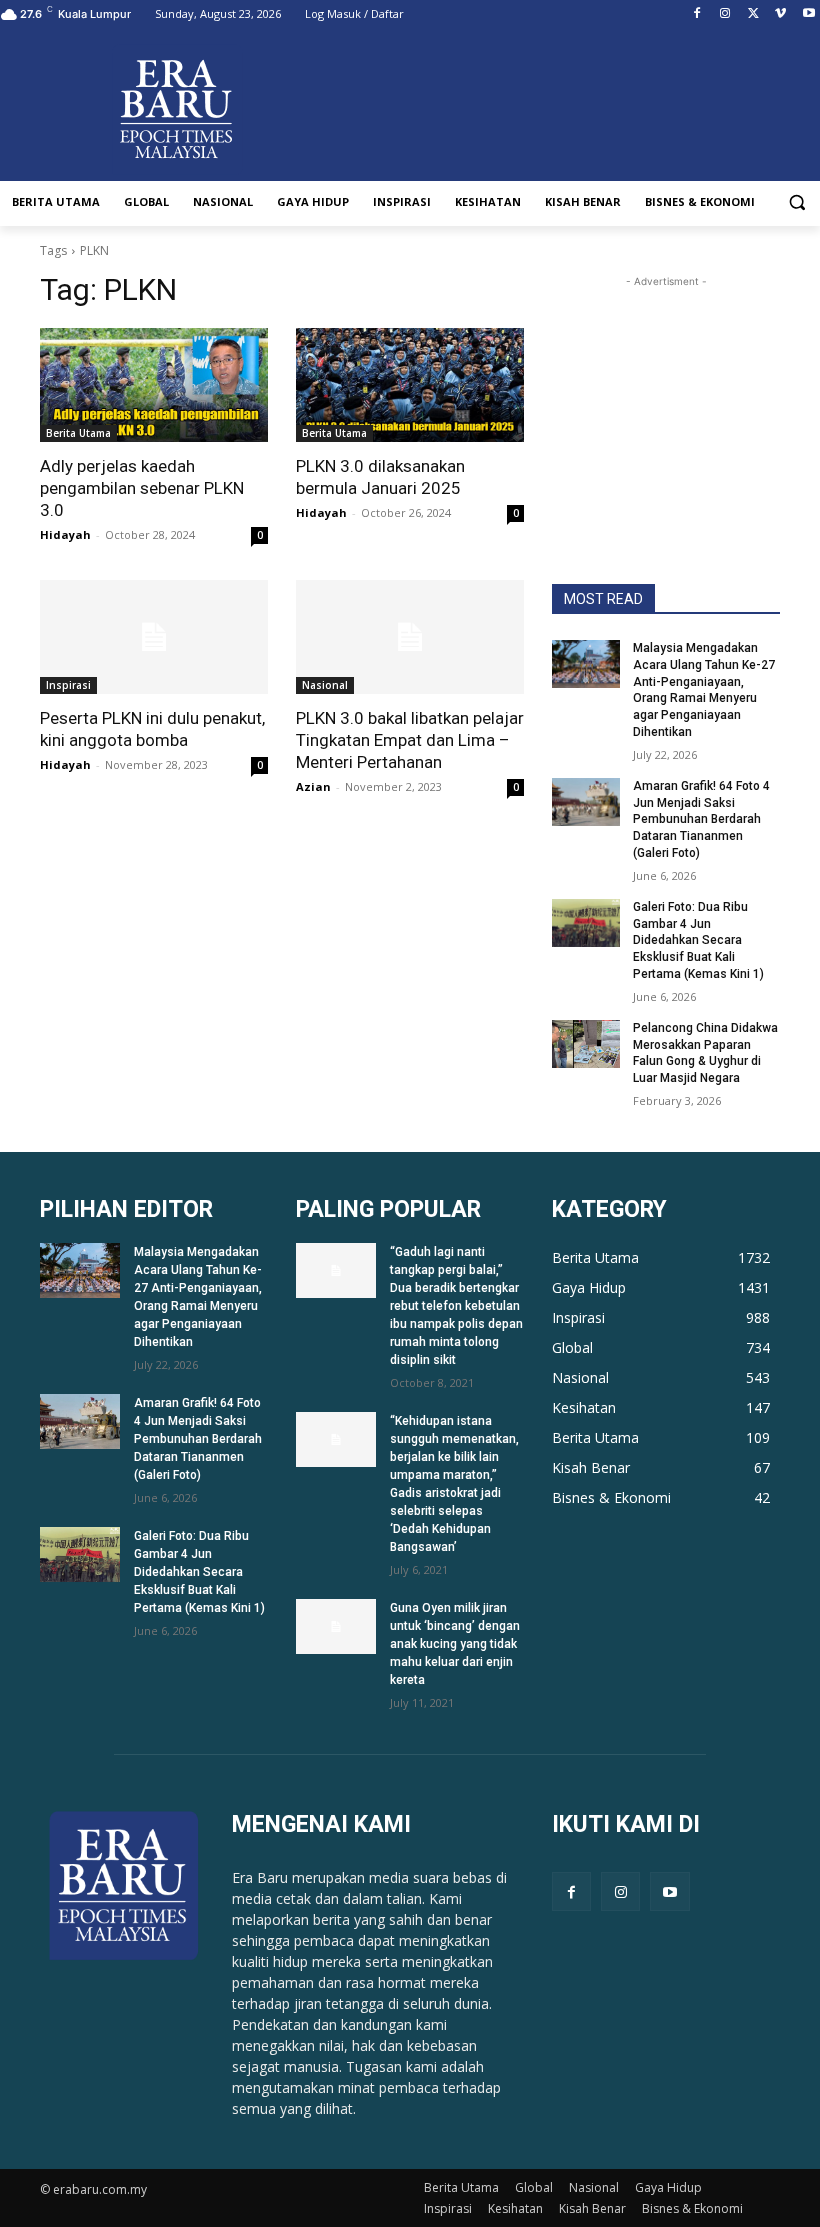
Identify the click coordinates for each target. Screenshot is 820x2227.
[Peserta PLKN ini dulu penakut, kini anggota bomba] (154, 637)
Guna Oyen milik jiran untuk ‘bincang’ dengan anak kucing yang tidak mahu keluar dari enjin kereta (455, 1644)
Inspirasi (68, 685)
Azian (313, 786)
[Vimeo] (780, 14)
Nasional (325, 685)
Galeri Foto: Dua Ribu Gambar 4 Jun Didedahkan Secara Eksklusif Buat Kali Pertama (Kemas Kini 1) (698, 940)
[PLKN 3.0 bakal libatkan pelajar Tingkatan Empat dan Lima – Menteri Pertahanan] (410, 637)
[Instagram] (725, 14)
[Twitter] (753, 14)
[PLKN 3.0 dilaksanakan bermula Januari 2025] (410, 385)
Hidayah (65, 534)
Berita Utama (78, 433)
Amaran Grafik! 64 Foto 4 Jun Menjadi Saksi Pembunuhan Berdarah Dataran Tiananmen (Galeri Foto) (701, 819)
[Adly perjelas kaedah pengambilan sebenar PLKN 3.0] (154, 385)
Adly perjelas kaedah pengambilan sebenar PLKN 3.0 (142, 488)
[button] (796, 202)
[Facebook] (697, 14)
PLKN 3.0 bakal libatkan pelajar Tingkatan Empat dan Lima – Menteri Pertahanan (410, 740)
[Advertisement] (666, 392)
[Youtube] (808, 14)
